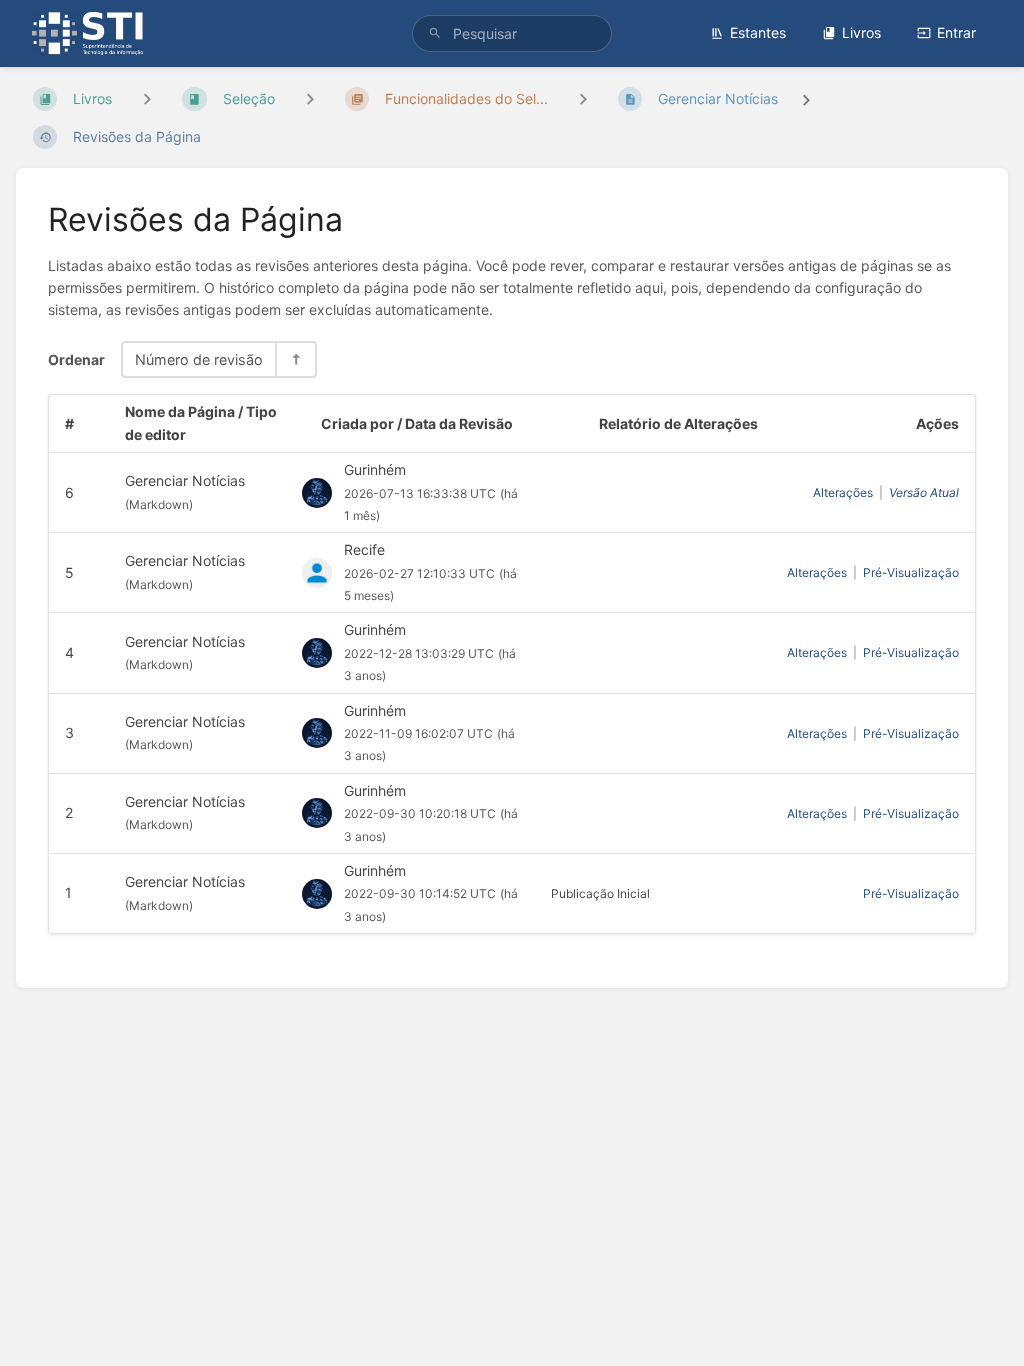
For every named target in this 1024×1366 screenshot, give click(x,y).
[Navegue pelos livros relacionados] (147, 98)
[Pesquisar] (435, 33)
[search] (512, 33)
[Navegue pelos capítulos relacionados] (310, 98)
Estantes (758, 32)
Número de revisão (199, 359)
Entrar (956, 32)
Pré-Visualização (911, 572)
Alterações (843, 492)
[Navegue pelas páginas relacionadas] (583, 98)
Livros (861, 32)
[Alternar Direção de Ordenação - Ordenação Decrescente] (295, 359)
